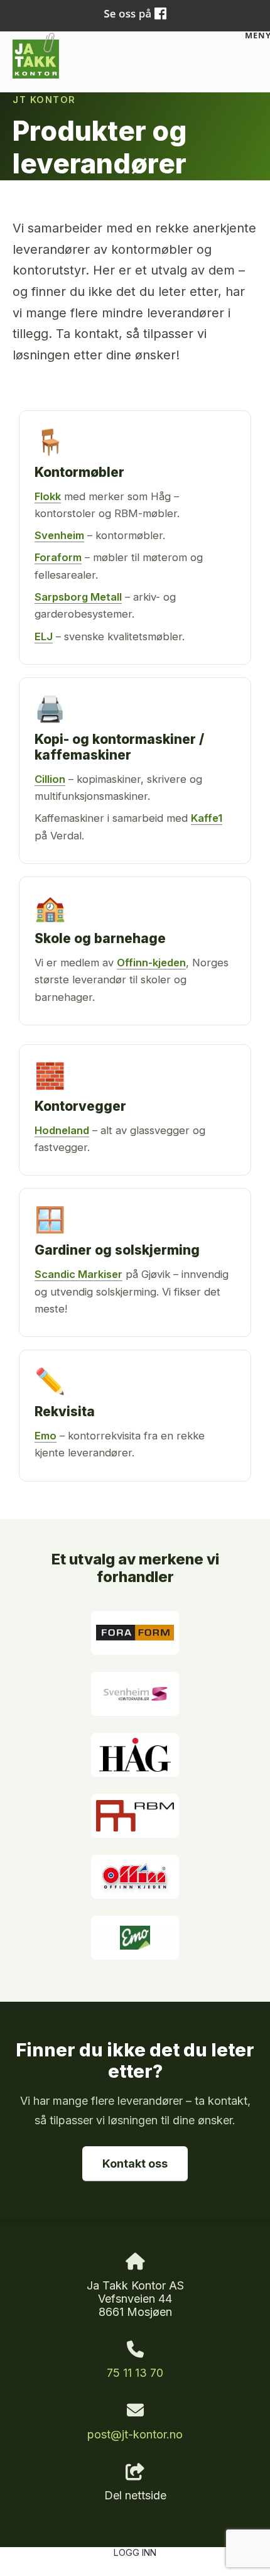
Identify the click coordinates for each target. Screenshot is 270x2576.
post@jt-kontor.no (135, 2434)
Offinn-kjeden (151, 963)
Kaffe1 (207, 818)
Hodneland (62, 1130)
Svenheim (59, 535)
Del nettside (135, 2495)
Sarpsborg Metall (78, 597)
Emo (46, 1436)
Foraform (58, 557)
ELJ (44, 636)
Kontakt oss (135, 2164)
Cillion (50, 779)
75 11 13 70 (135, 2373)
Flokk (48, 496)
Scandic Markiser (78, 1274)
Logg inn (135, 2552)
